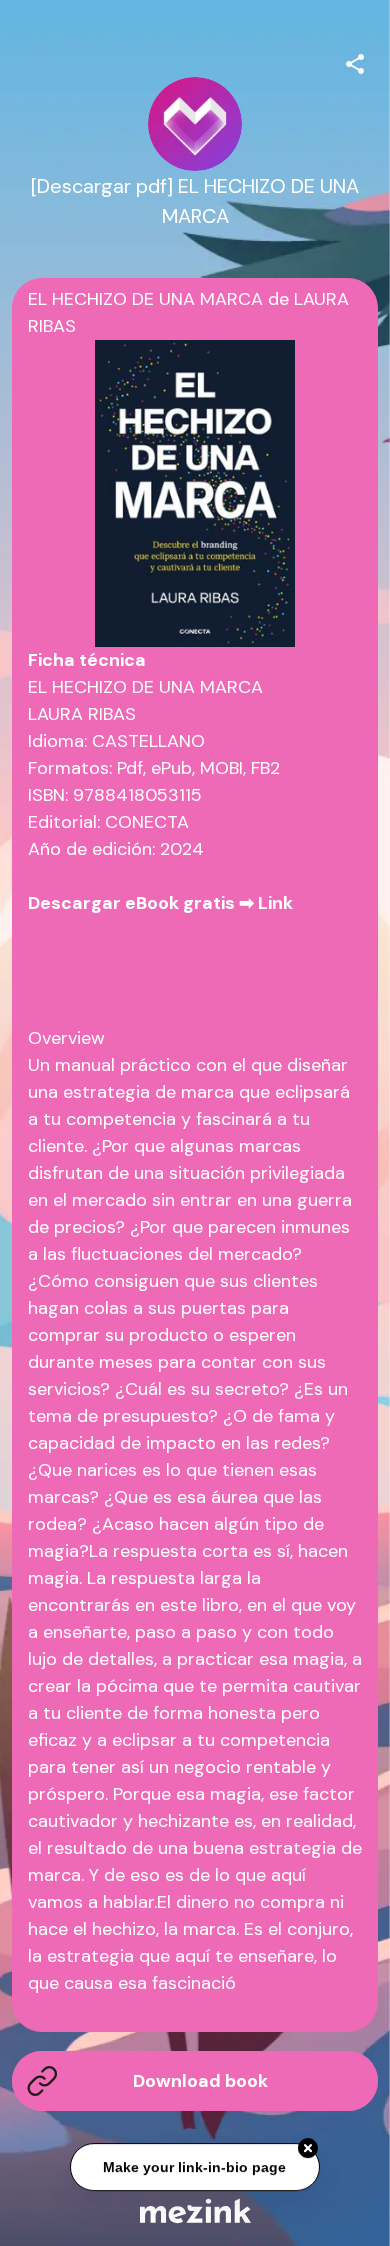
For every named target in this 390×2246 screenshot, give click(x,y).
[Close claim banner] (308, 2149)
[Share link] (355, 61)
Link (275, 903)
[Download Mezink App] (195, 2210)
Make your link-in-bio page (195, 2168)
